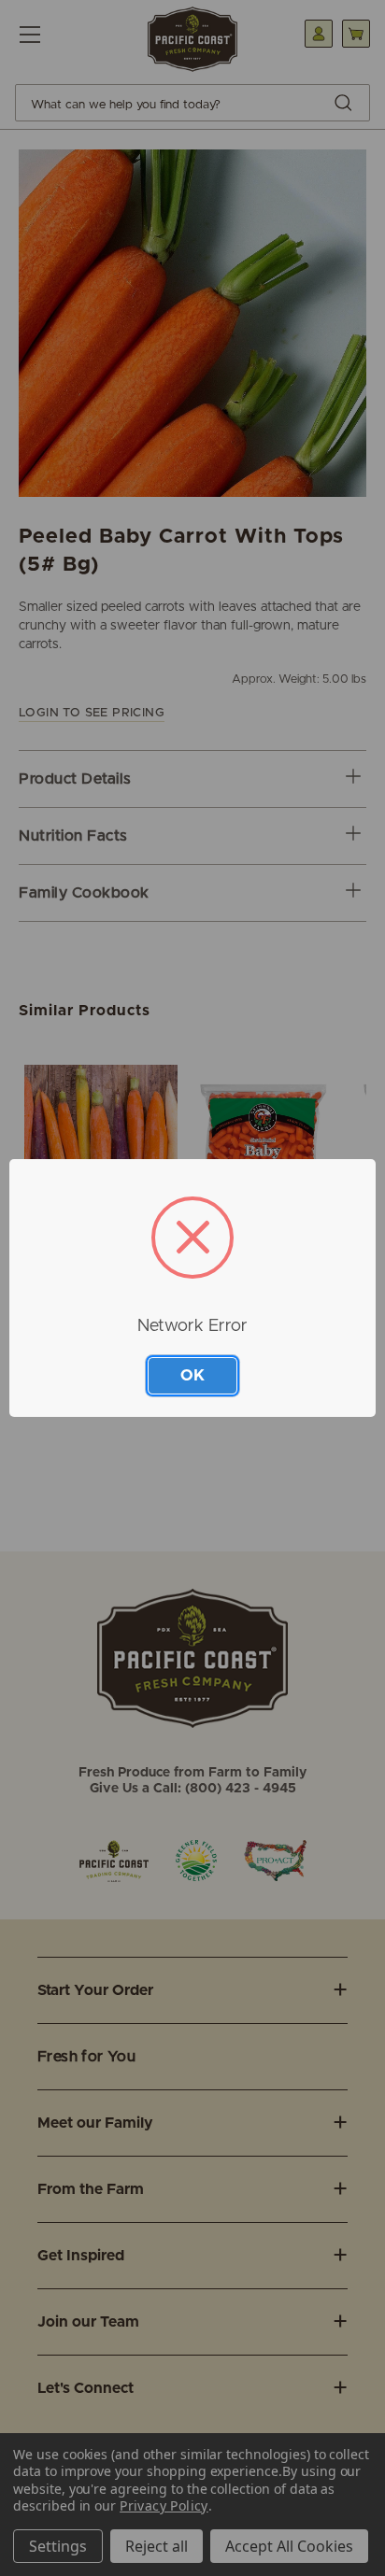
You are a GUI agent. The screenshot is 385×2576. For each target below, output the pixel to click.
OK (192, 1375)
